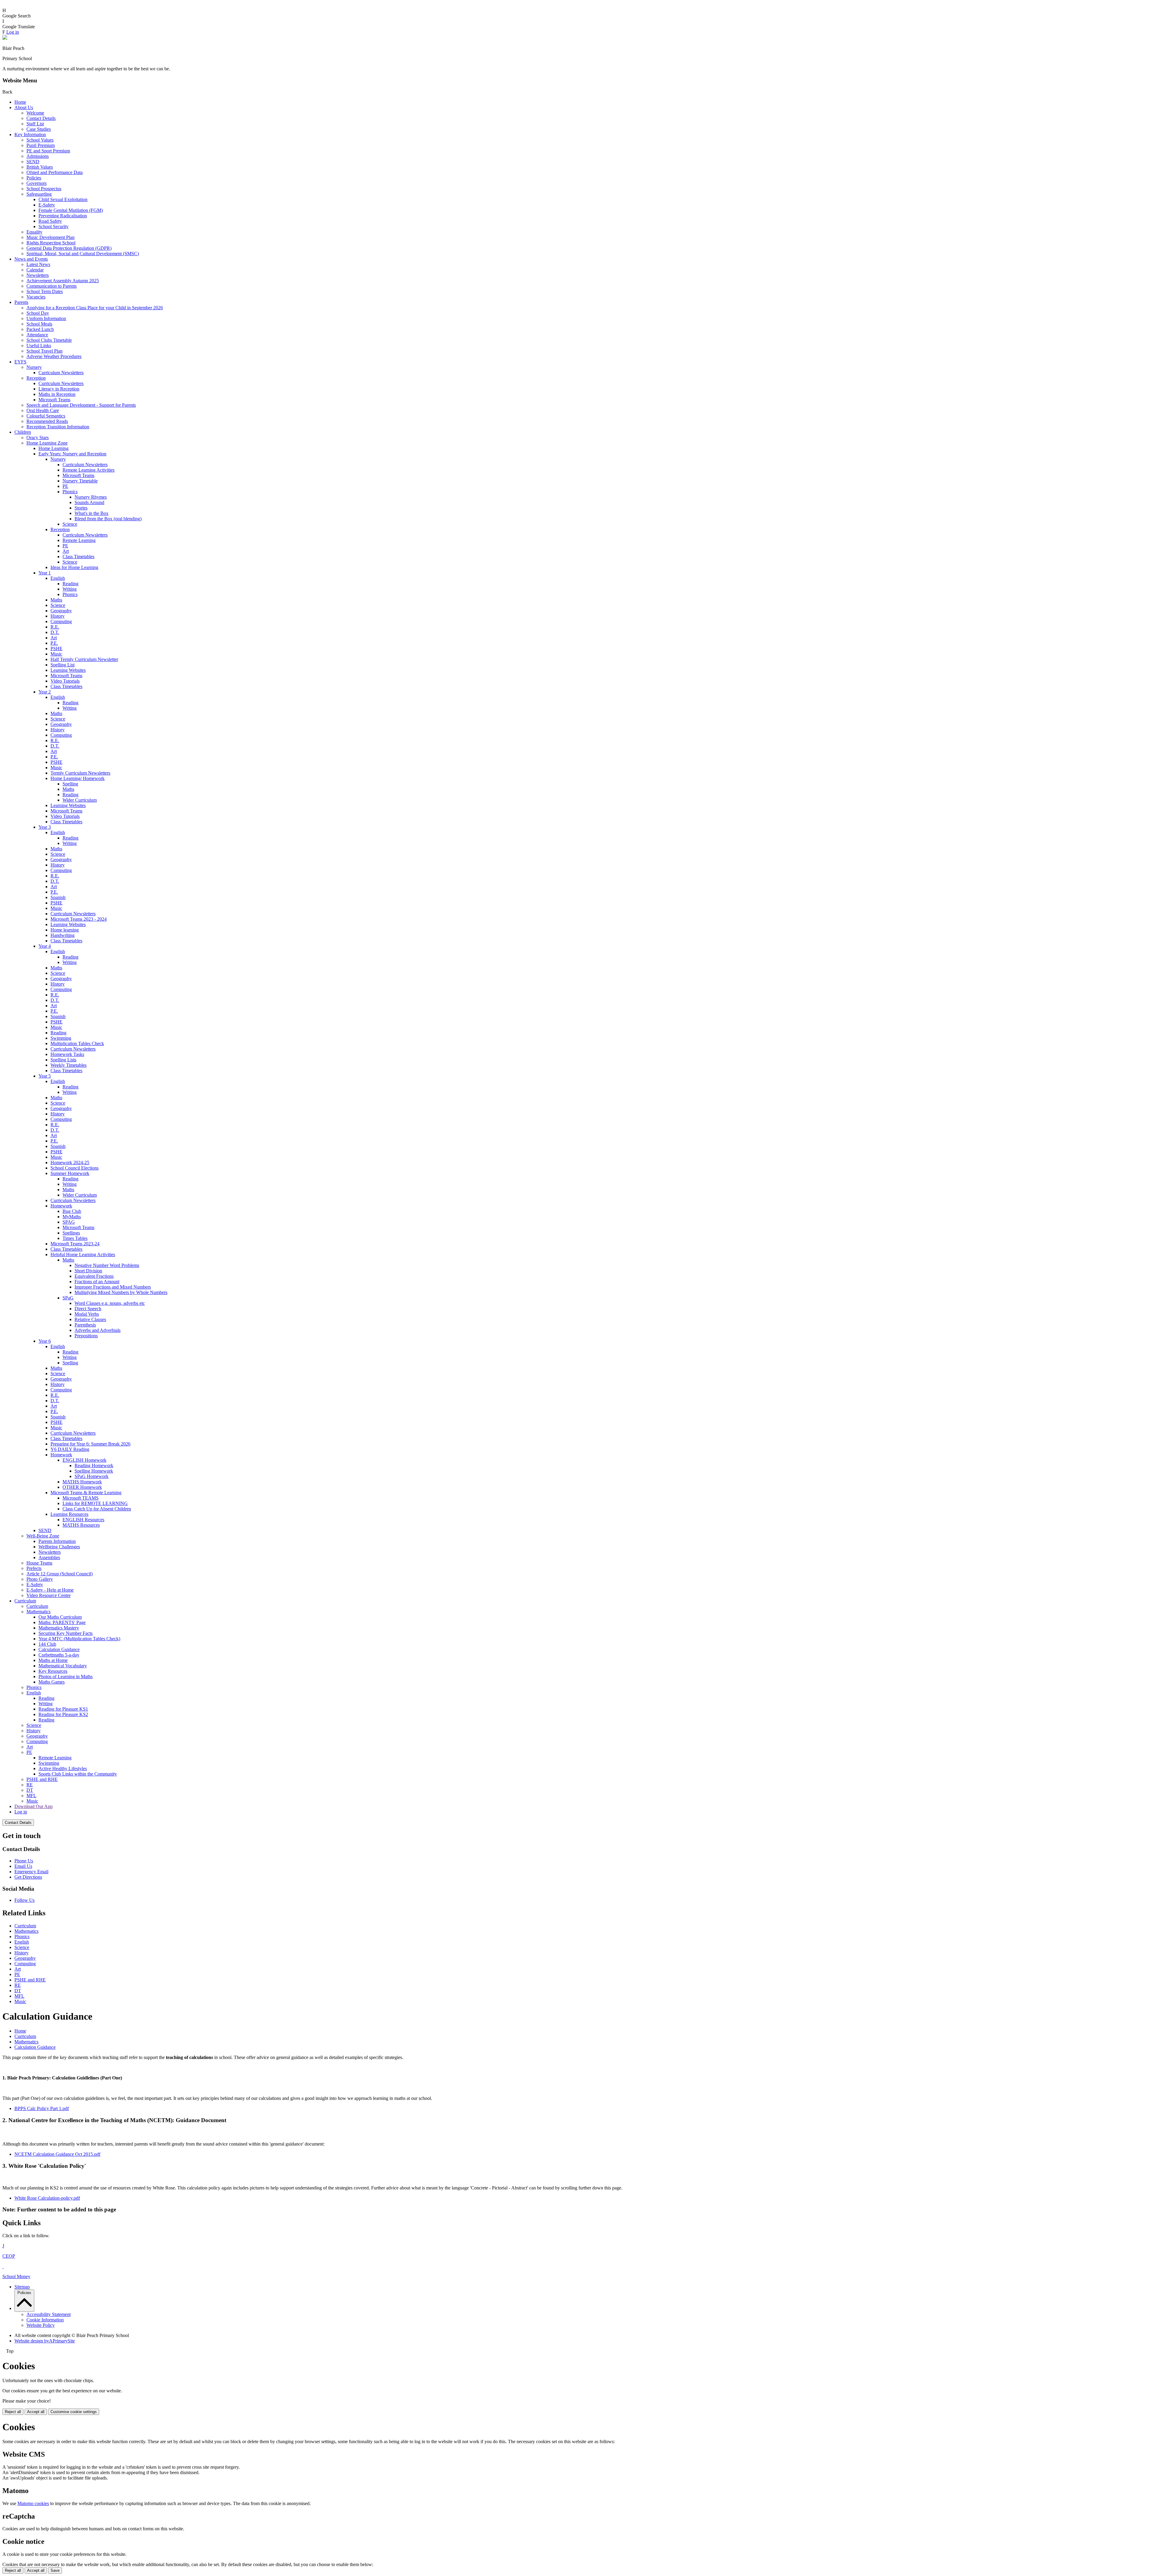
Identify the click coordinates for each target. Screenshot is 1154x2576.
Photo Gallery (40, 1579)
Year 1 (45, 573)
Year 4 (45, 946)
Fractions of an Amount (97, 1282)
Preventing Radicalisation (63, 216)
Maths (56, 600)
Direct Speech (88, 1309)
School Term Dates (45, 291)
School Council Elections (75, 1168)
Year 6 (45, 1341)
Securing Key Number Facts (66, 1633)
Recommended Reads (47, 421)
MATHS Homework (82, 1482)
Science (70, 524)
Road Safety (50, 221)
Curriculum (25, 1601)
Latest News (38, 264)
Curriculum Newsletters (61, 373)
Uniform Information (46, 318)
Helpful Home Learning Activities (83, 1254)
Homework (61, 1206)
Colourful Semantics (46, 416)
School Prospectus (44, 189)
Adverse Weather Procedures (54, 356)
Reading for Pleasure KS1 (63, 1709)
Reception (36, 378)
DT (30, 1790)
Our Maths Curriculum (60, 1617)
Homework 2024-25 (70, 1163)
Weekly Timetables (69, 1065)
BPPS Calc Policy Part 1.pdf (42, 2108)
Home (20, 102)
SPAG (69, 1222)
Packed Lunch (40, 329)
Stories (81, 508)
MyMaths (72, 1217)
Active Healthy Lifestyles (63, 1768)
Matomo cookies (33, 2503)
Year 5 (45, 1076)
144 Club (47, 1644)
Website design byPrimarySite (45, 2341)
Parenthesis (85, 1325)
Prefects (34, 1568)
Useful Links (39, 346)
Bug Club (72, 1211)
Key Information (30, 135)
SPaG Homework (92, 1476)
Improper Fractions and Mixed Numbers (113, 1287)
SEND (33, 162)
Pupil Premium (41, 145)
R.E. (55, 627)
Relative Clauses (90, 1319)
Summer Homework (70, 1173)
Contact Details (41, 118)
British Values (40, 167)
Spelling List (63, 665)
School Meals (39, 324)
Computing (61, 621)
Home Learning (53, 448)
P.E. (54, 643)
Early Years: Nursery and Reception (72, 454)
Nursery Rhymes (91, 497)
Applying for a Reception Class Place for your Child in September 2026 (95, 308)
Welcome (35, 113)
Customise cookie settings (74, 2412)
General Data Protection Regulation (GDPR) (69, 248)
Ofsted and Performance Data (55, 172)
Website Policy (41, 2325)
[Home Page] (5, 38)
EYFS (20, 362)
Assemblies (49, 1557)
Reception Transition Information (58, 427)
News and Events (31, 259)
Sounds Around (89, 502)
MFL (31, 1796)
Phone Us (24, 1861)
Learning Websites (68, 670)
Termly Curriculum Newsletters (80, 773)
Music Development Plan (50, 237)
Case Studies (39, 129)
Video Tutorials (65, 681)
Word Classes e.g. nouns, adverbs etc (110, 1303)
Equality (34, 232)
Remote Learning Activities (89, 470)
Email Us (23, 1866)
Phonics (70, 492)
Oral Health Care (43, 410)
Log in (13, 32)
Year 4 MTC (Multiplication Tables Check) (79, 1639)
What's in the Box (92, 513)
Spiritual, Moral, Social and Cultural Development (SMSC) (83, 254)
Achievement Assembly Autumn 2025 (63, 281)
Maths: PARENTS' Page (62, 1622)
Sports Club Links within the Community (78, 1774)
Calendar (35, 270)
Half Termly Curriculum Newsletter (84, 659)
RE (30, 1785)
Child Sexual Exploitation (63, 199)
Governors (37, 183)
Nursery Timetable (80, 481)
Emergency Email (31, 1872)
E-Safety (47, 205)
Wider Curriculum (80, 800)
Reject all (13, 2412)
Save (55, 2570)
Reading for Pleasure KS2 (63, 1714)
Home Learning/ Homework (78, 778)
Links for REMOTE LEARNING (95, 1503)
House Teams (39, 1563)
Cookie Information (45, 2320)
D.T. (55, 632)
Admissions (38, 156)
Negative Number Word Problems (107, 1265)
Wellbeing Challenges (59, 1547)
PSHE (56, 649)
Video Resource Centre (49, 1595)
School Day (38, 313)
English (58, 578)
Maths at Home (53, 1660)
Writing (70, 589)
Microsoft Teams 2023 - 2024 (79, 919)
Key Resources (53, 1671)
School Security (53, 226)
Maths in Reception (57, 394)
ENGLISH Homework (84, 1460)
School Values (40, 140)
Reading (70, 584)
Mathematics (38, 1612)
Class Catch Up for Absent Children (97, 1509)
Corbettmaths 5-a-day (59, 1655)
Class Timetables (78, 557)
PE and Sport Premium (48, 151)
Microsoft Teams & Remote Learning (86, 1493)
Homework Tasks (67, 1054)
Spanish (58, 897)
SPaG (68, 1298)
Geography (61, 611)
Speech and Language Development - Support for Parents (81, 405)
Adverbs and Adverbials (98, 1330)
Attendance (37, 335)
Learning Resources (69, 1514)
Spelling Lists (63, 1060)
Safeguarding (39, 194)
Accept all (36, 2412)
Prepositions (86, 1336)
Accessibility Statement (49, 2314)
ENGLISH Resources (83, 1520)
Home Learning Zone (47, 443)
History (58, 616)
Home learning (65, 930)
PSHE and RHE (42, 1779)
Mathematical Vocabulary (63, 1666)
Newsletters (38, 275)
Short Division (88, 1271)
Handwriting (63, 935)
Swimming (61, 1038)
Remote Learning (79, 540)
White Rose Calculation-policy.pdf (47, 2198)
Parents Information (57, 1541)
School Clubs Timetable (49, 340)
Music (56, 654)
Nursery (34, 367)
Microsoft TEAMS (81, 1498)
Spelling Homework (94, 1471)
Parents (21, 302)
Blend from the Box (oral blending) (108, 519)
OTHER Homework (82, 1487)
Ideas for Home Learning (74, 567)
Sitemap (22, 2287)
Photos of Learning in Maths (66, 1677)
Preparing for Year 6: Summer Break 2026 (90, 1444)
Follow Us (24, 1900)
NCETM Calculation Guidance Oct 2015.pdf (57, 2154)
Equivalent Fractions (94, 1276)
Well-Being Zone (43, 1536)
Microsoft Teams (54, 400)
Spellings (71, 1233)
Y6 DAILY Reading (70, 1449)
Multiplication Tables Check (77, 1043)
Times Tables (75, 1238)
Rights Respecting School (51, 243)
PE (65, 486)
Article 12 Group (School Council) (60, 1574)
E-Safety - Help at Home (50, 1590)
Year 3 (45, 827)
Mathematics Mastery (59, 1628)
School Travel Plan (44, 351)
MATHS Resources (81, 1525)
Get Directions (28, 1877)
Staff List (35, 124)
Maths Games (52, 1682)
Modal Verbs (87, 1314)
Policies (34, 178)
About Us (24, 107)
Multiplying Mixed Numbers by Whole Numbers (121, 1292)
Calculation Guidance (59, 1649)
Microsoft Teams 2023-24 (75, 1244)
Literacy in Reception (59, 389)
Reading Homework (94, 1465)
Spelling (70, 784)
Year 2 (45, 692)
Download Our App (34, 1806)
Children (23, 432)
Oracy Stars (38, 437)
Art (66, 551)
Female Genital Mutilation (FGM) (71, 210)
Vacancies (36, 297)
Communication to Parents (52, 286)
